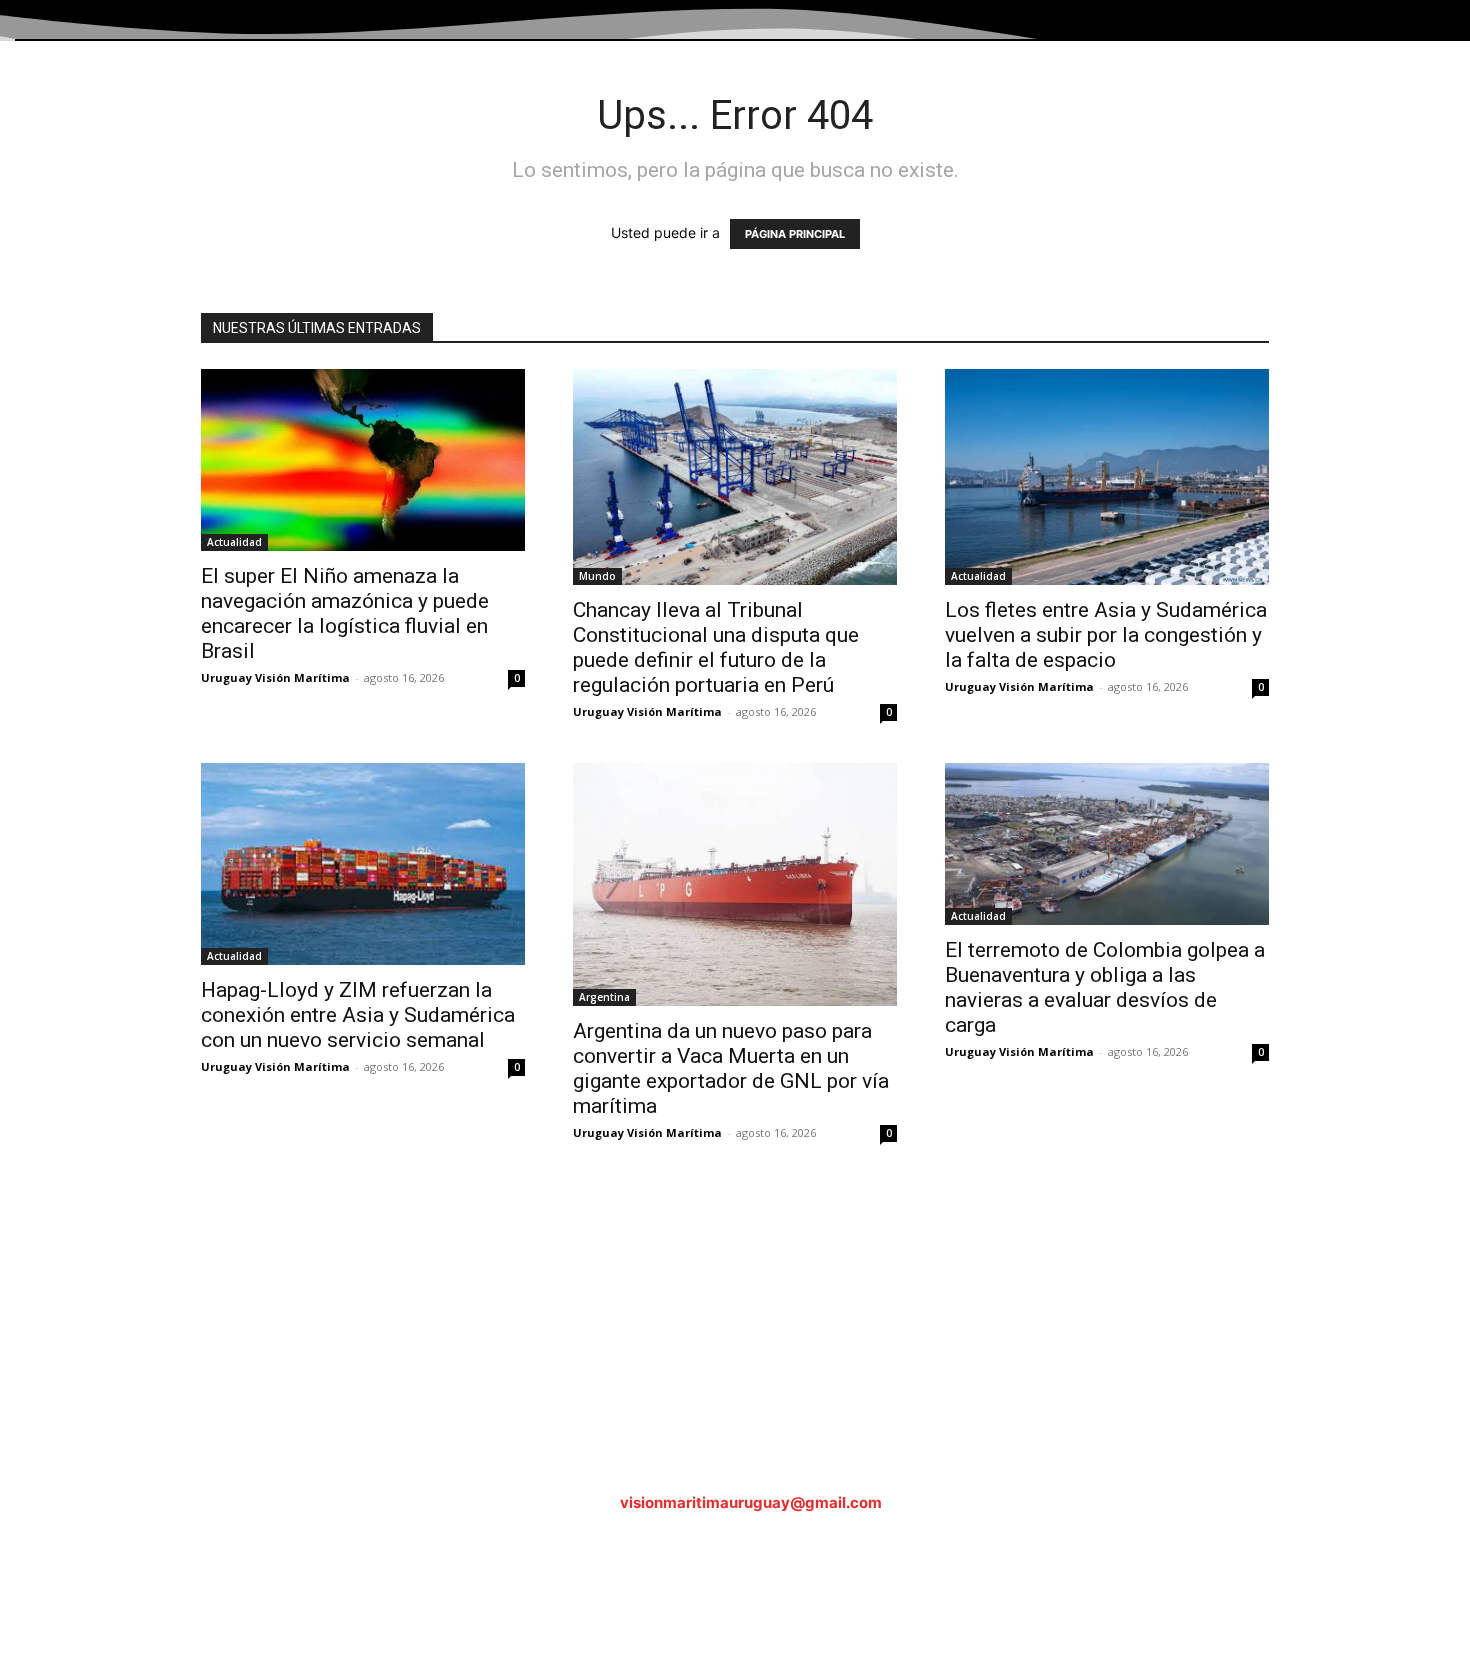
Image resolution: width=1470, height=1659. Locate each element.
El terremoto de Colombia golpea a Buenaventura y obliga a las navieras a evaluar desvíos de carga (1105, 987)
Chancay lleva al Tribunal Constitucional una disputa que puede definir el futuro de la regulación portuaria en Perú (716, 647)
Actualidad (234, 542)
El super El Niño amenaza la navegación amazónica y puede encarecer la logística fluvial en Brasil (345, 613)
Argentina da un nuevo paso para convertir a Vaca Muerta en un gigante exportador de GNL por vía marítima (731, 1068)
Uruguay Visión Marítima (275, 677)
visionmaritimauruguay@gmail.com (751, 1502)
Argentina (604, 997)
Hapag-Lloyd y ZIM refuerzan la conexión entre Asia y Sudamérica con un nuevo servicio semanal (358, 1015)
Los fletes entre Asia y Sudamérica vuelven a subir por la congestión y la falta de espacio (1106, 635)
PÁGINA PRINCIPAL (795, 234)
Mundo (597, 576)
